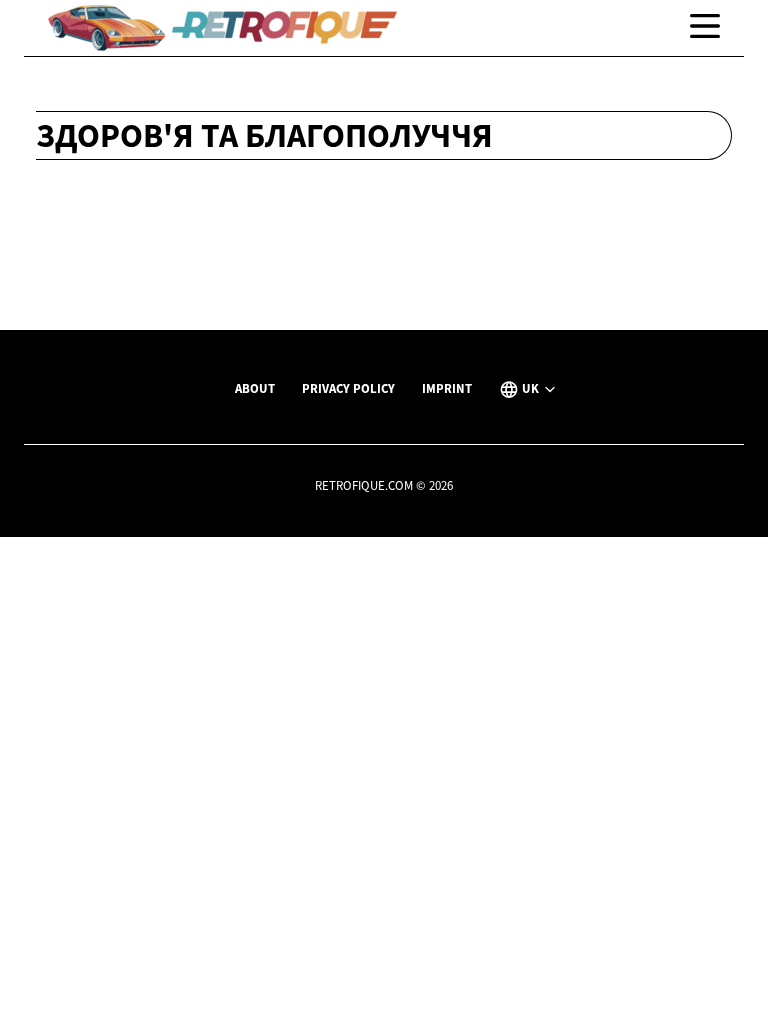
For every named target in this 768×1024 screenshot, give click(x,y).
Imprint (447, 388)
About (255, 388)
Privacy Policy (348, 388)
